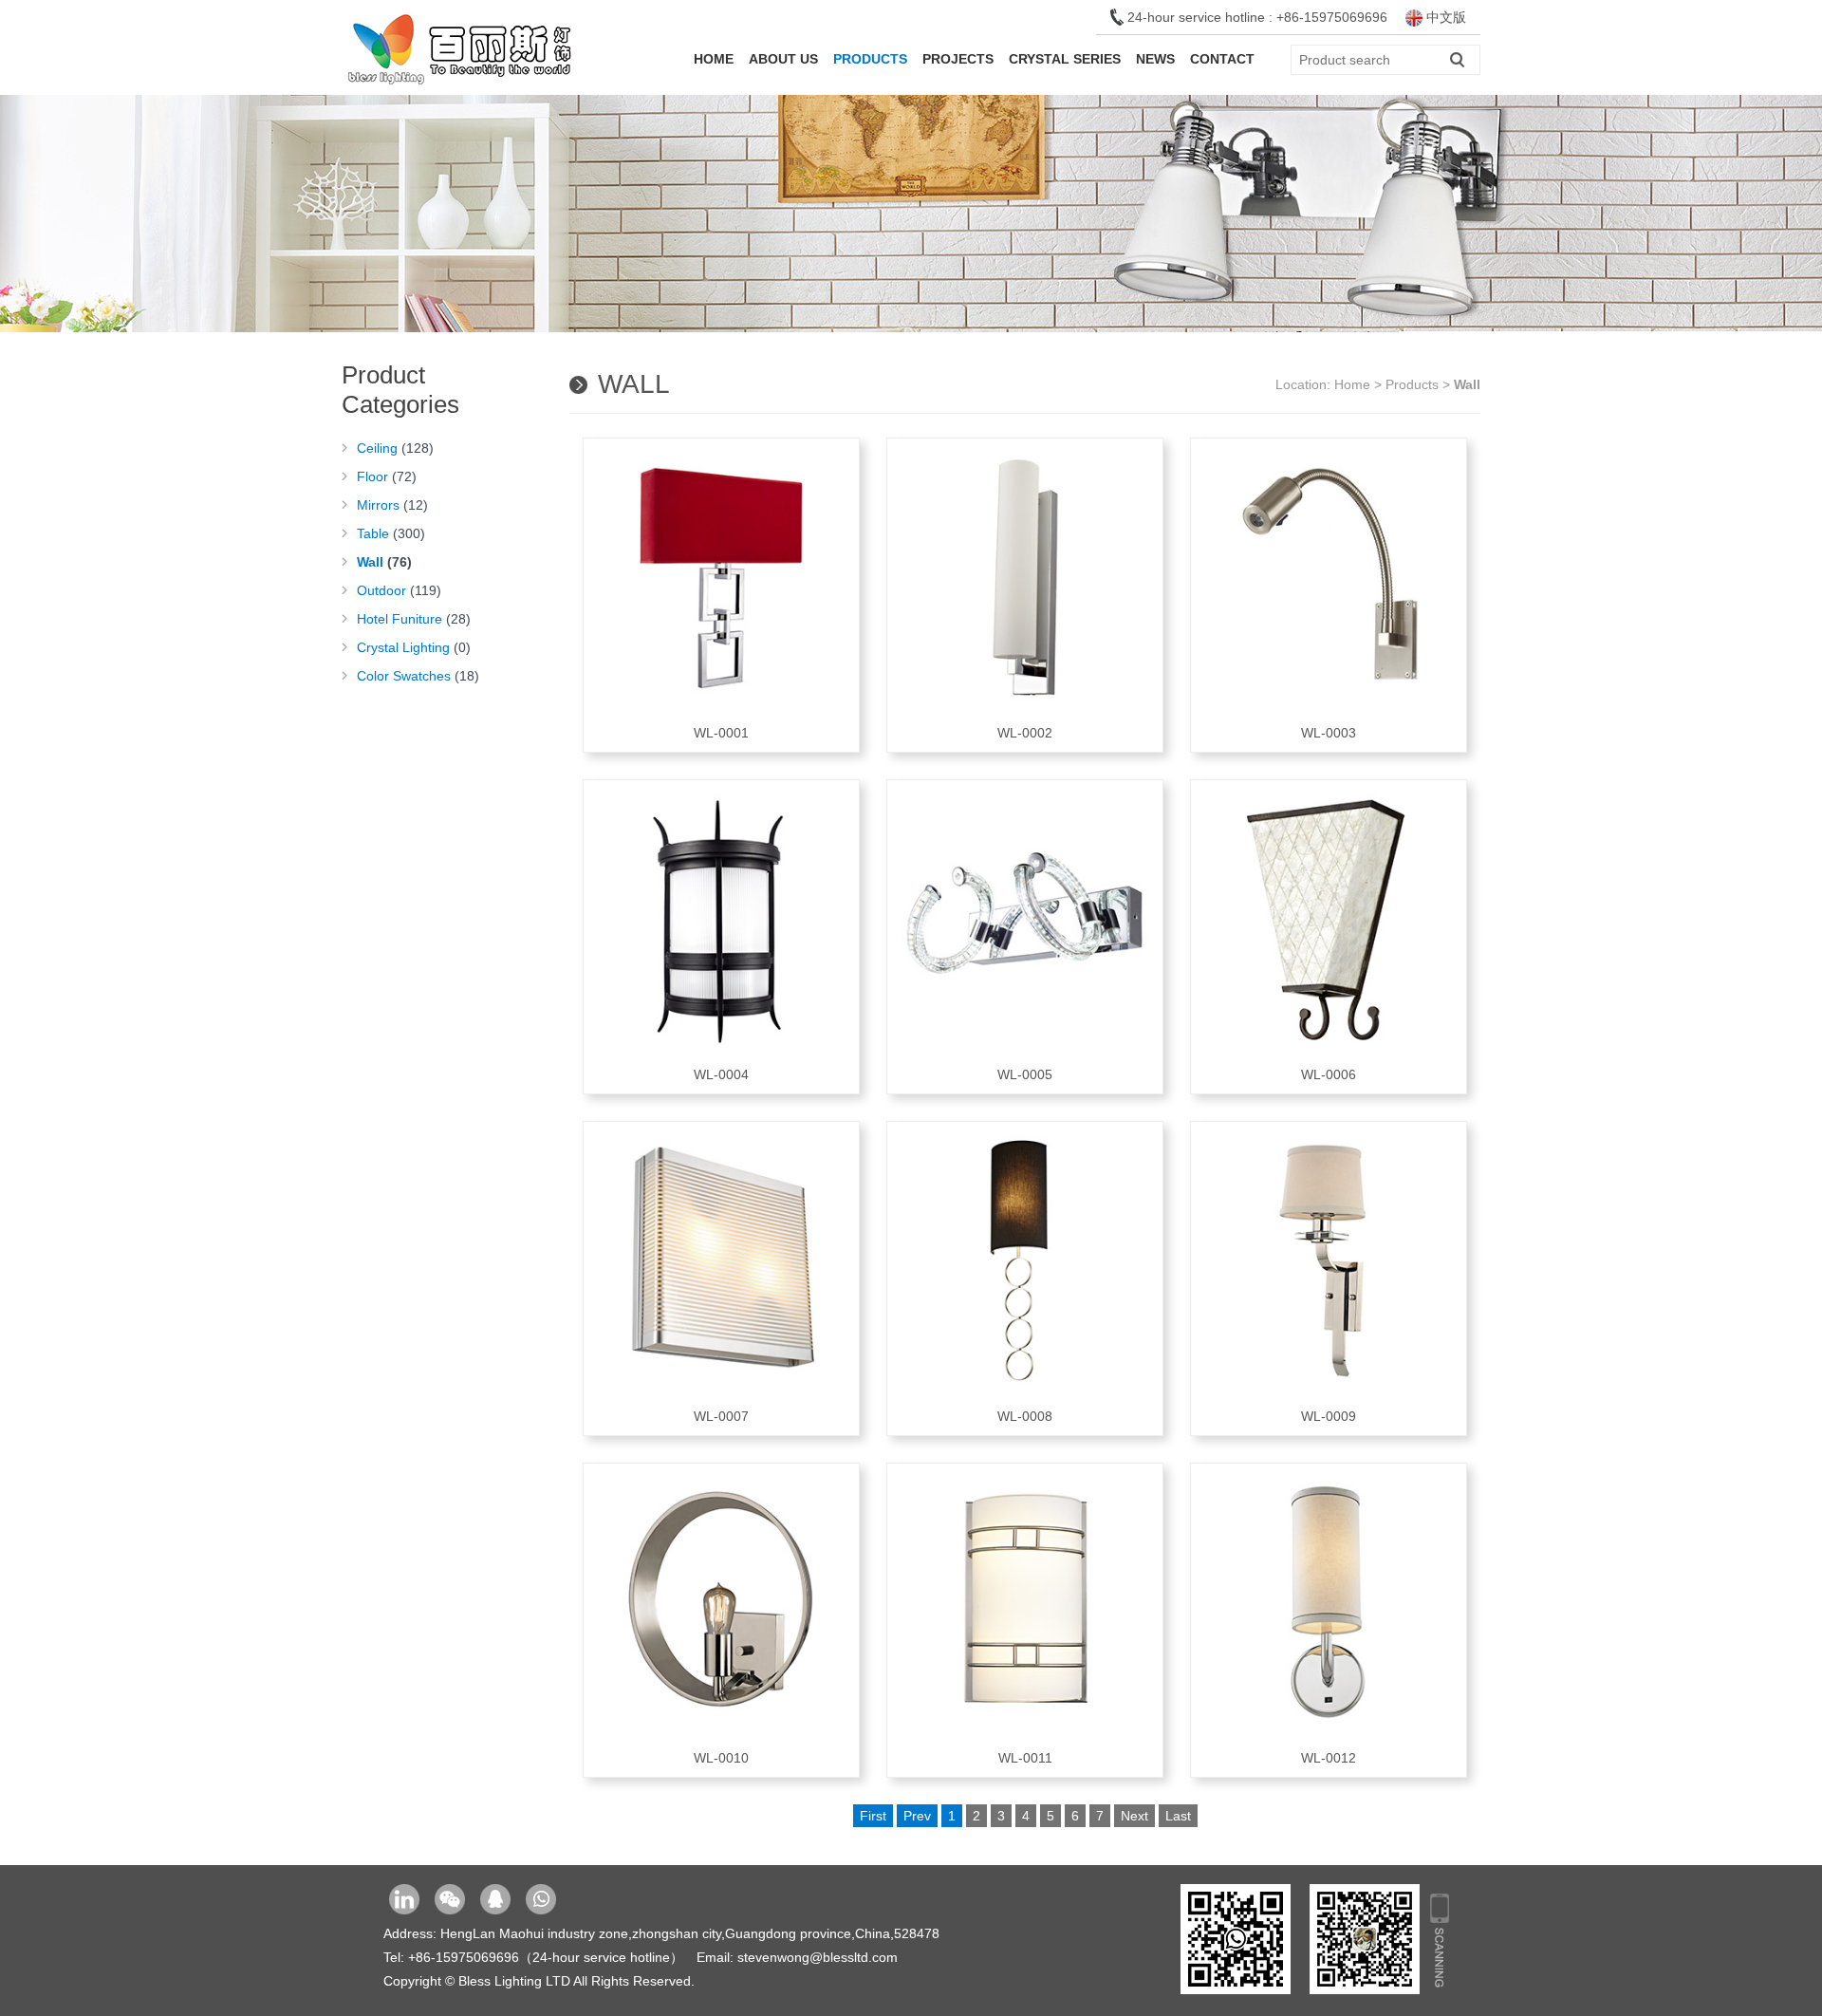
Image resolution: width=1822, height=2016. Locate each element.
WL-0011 (1025, 1758)
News (1155, 59)
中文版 (1444, 17)
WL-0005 (1025, 1074)
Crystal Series (1065, 59)
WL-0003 (1329, 733)
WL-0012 (1329, 1758)
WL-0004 (721, 1074)
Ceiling (395, 448)
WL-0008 (1025, 1416)
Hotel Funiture (414, 619)
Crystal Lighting (414, 647)
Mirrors (392, 505)
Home (714, 59)
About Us (783, 59)
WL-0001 (721, 733)
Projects (958, 59)
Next (1134, 1816)
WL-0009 (1329, 1416)
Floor (387, 476)
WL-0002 (1025, 733)
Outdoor (399, 590)
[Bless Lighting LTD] (460, 90)
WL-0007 (721, 1416)
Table (391, 533)
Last (1178, 1816)
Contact (1222, 59)
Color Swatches (418, 676)
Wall (384, 562)
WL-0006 (1329, 1074)
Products (870, 59)
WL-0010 (721, 1758)
